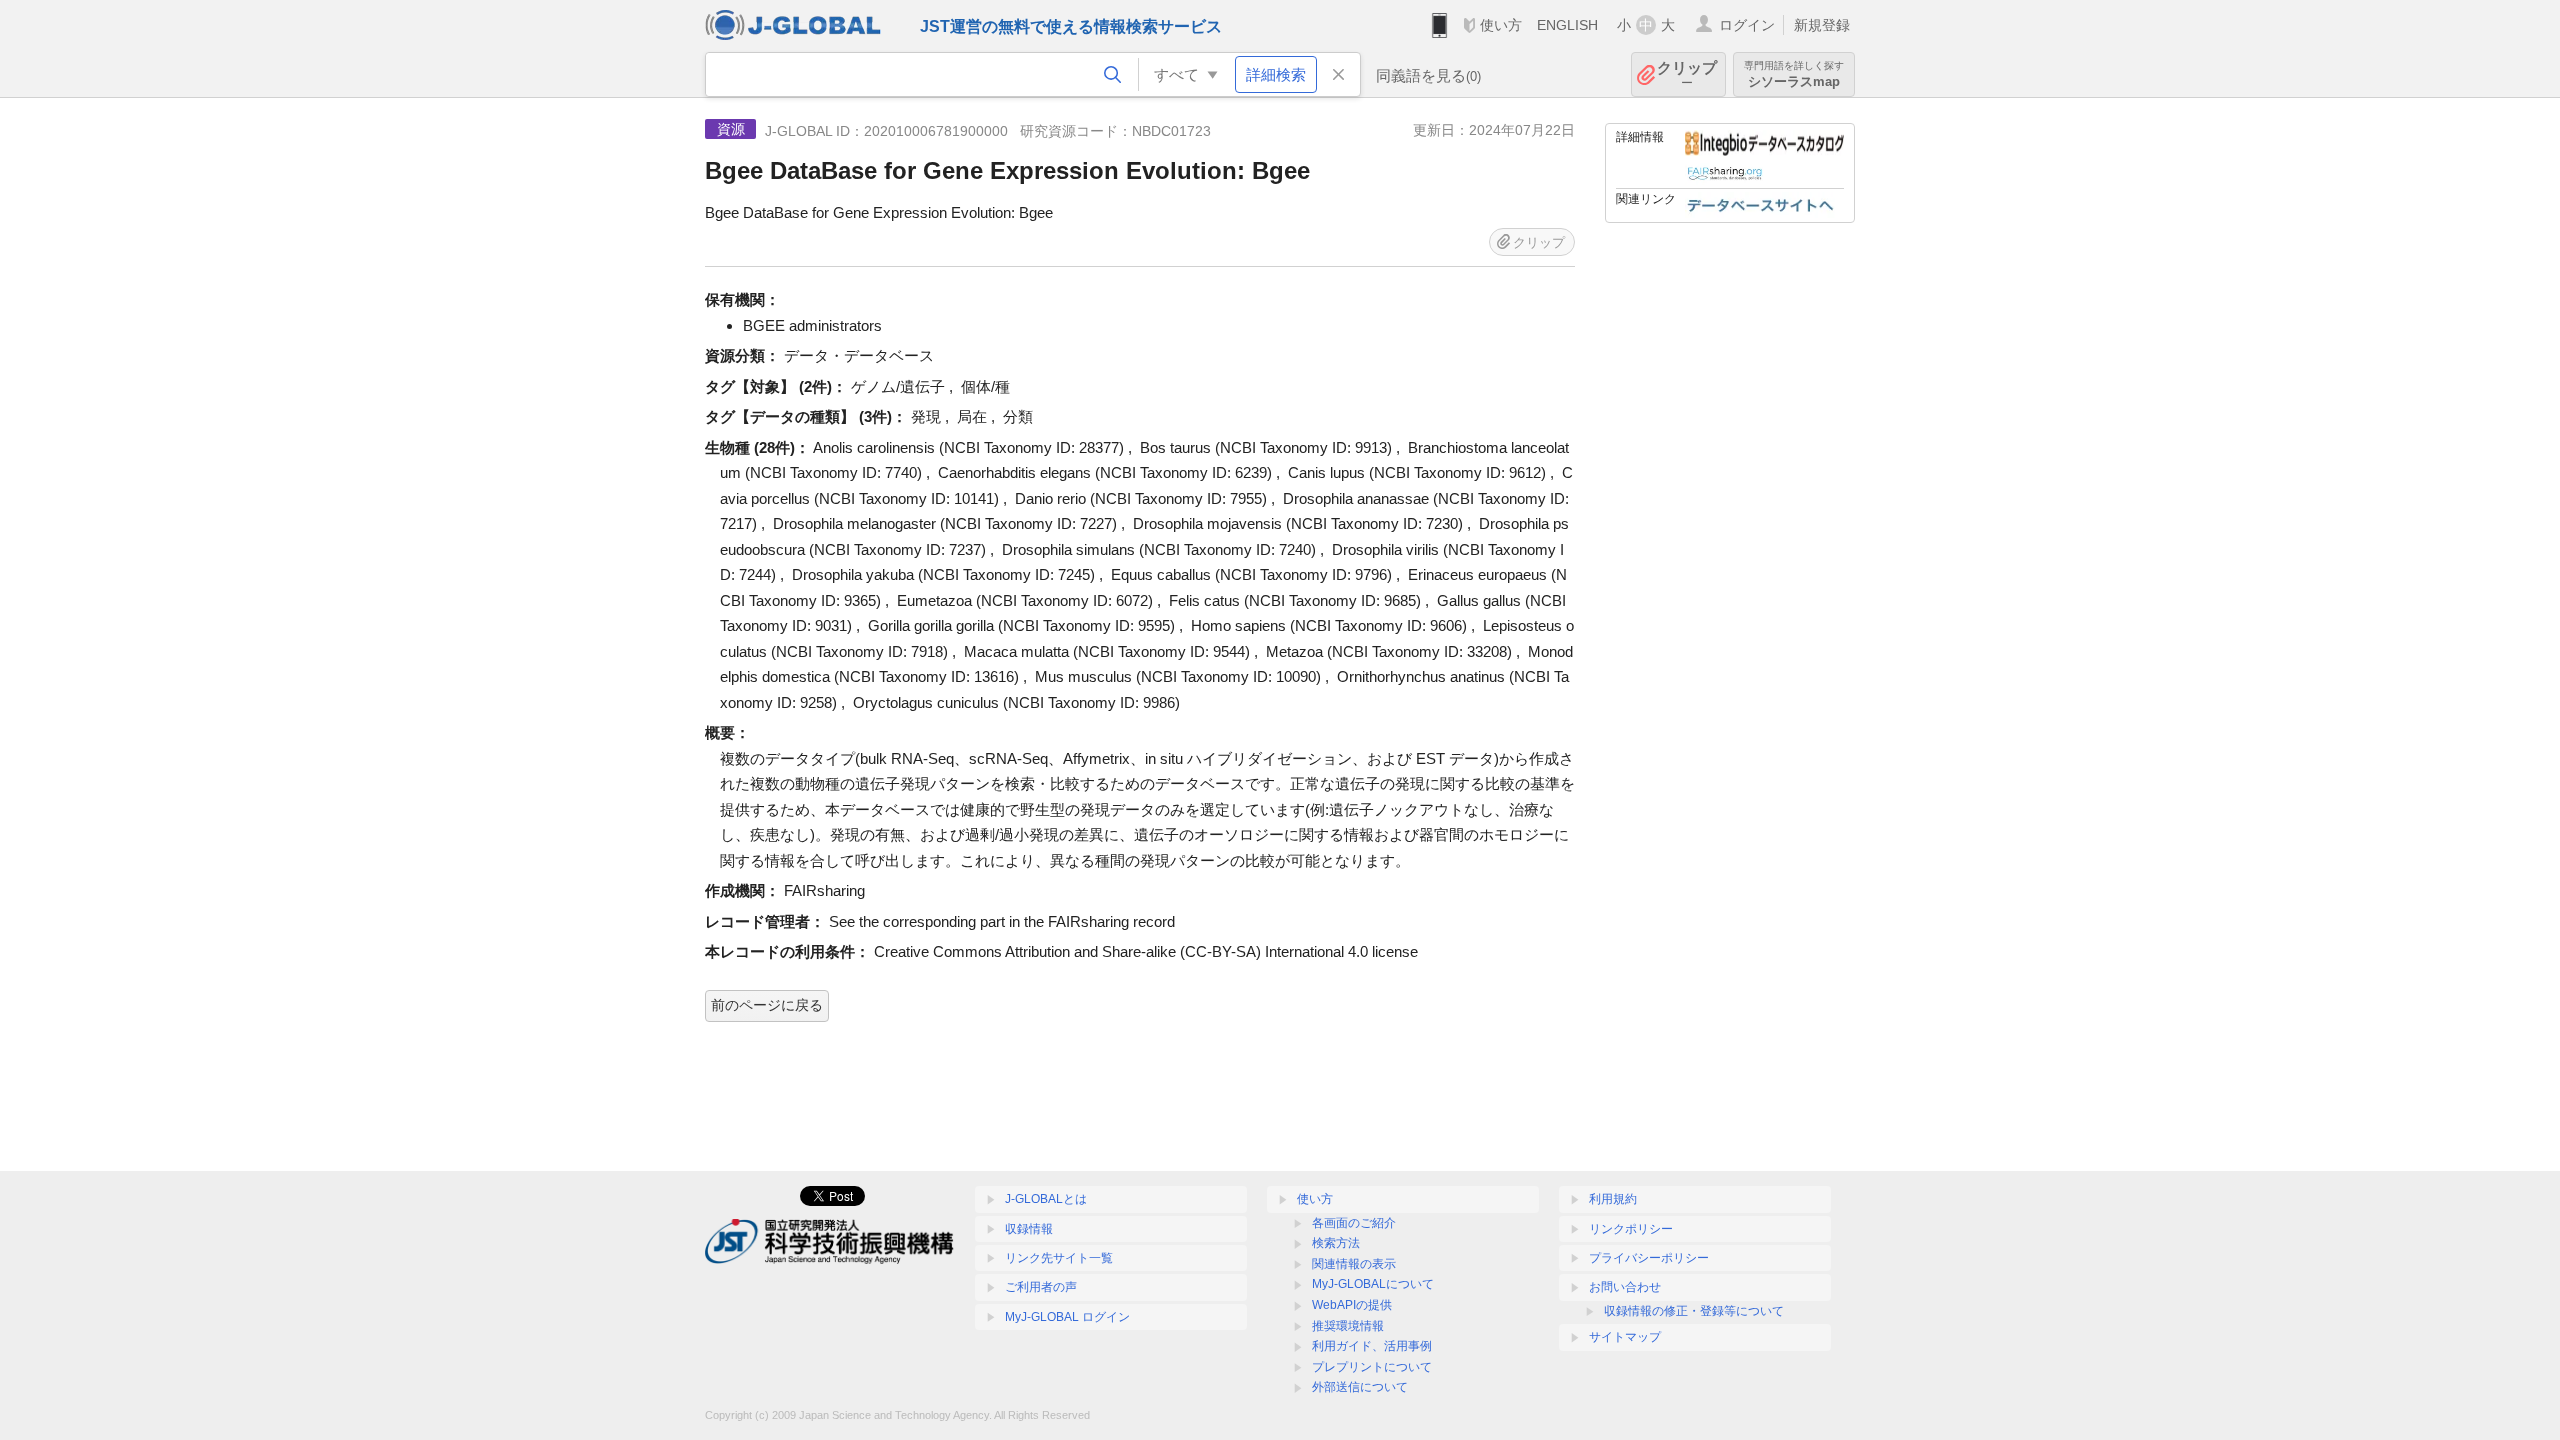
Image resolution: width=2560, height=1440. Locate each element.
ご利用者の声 (1041, 1287)
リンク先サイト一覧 (1059, 1258)
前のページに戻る (767, 1005)
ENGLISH (1567, 25)
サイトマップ (1625, 1337)
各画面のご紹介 (1354, 1223)
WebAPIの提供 (1352, 1305)
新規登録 (1822, 25)
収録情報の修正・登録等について (1694, 1311)
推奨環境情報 (1348, 1326)
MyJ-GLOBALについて (1373, 1284)
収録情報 (1029, 1229)
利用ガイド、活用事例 (1372, 1346)
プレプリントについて (1372, 1367)
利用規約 (1613, 1199)
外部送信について (1360, 1387)
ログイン (1747, 25)
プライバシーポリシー (1649, 1258)
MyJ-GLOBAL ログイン (1067, 1317)
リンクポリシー (1631, 1229)
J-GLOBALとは (1046, 1199)
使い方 (1501, 25)
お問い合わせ (1625, 1287)
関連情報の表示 (1354, 1264)
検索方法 (1336, 1243)
